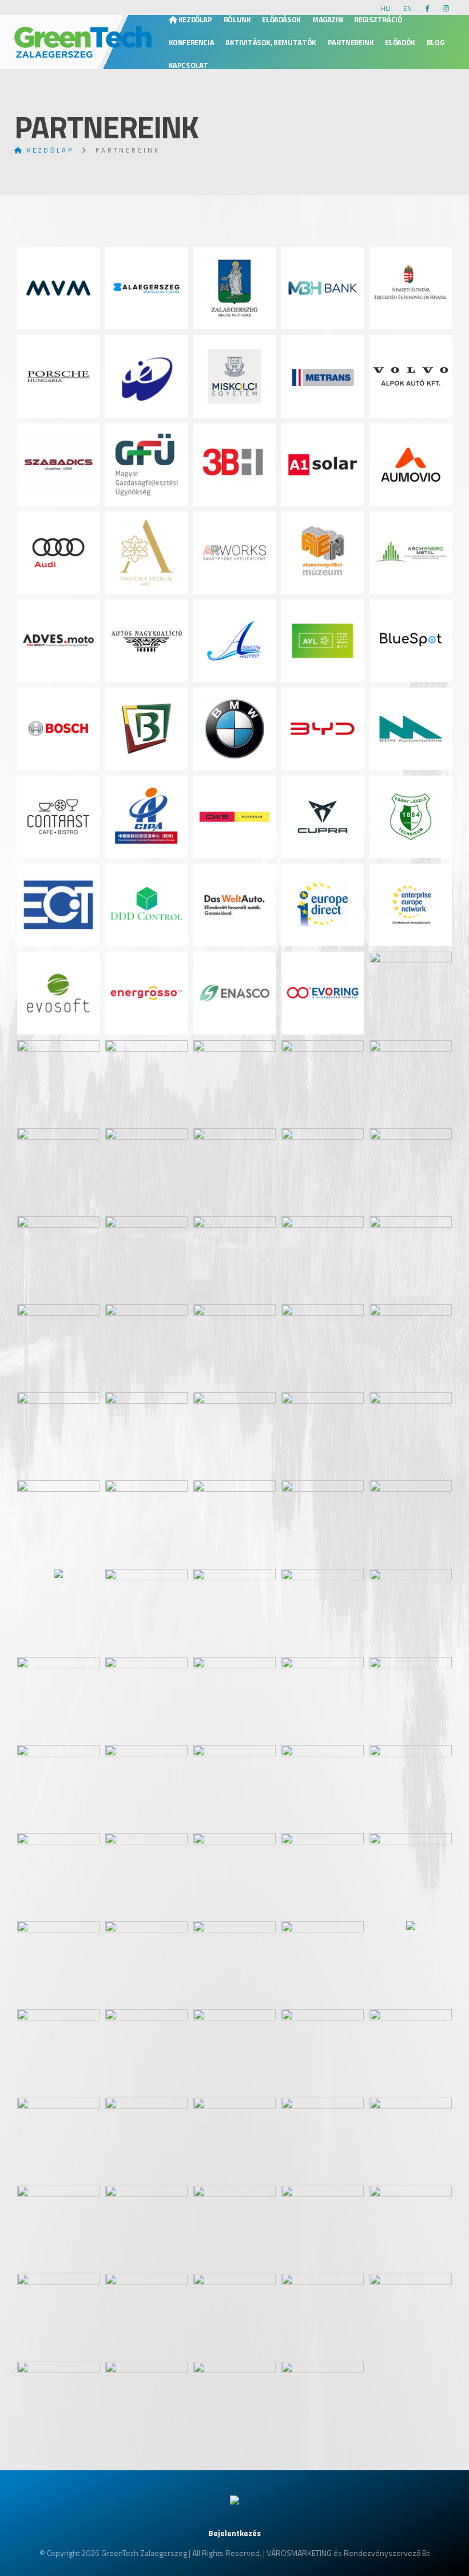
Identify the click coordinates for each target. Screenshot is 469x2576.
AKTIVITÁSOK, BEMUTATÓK (271, 42)
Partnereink (351, 42)
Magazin (327, 19)
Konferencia (192, 42)
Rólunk (237, 19)
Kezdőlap (194, 19)
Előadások (281, 19)
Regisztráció (378, 19)
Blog (435, 42)
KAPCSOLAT (189, 65)
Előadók (400, 42)
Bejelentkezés (234, 2533)
